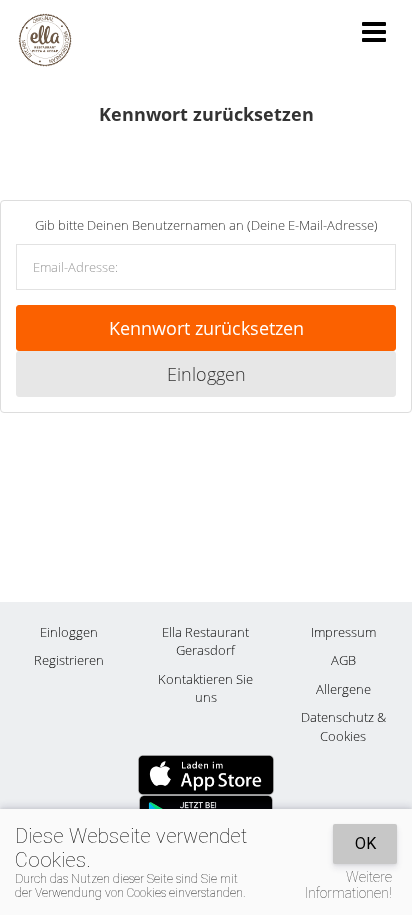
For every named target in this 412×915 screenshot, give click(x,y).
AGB (343, 660)
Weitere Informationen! (348, 885)
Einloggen (206, 374)
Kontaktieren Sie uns (205, 688)
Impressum (343, 632)
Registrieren (69, 660)
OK (365, 843)
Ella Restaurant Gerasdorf (205, 641)
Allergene (343, 689)
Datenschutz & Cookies (343, 726)
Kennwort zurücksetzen (206, 328)
